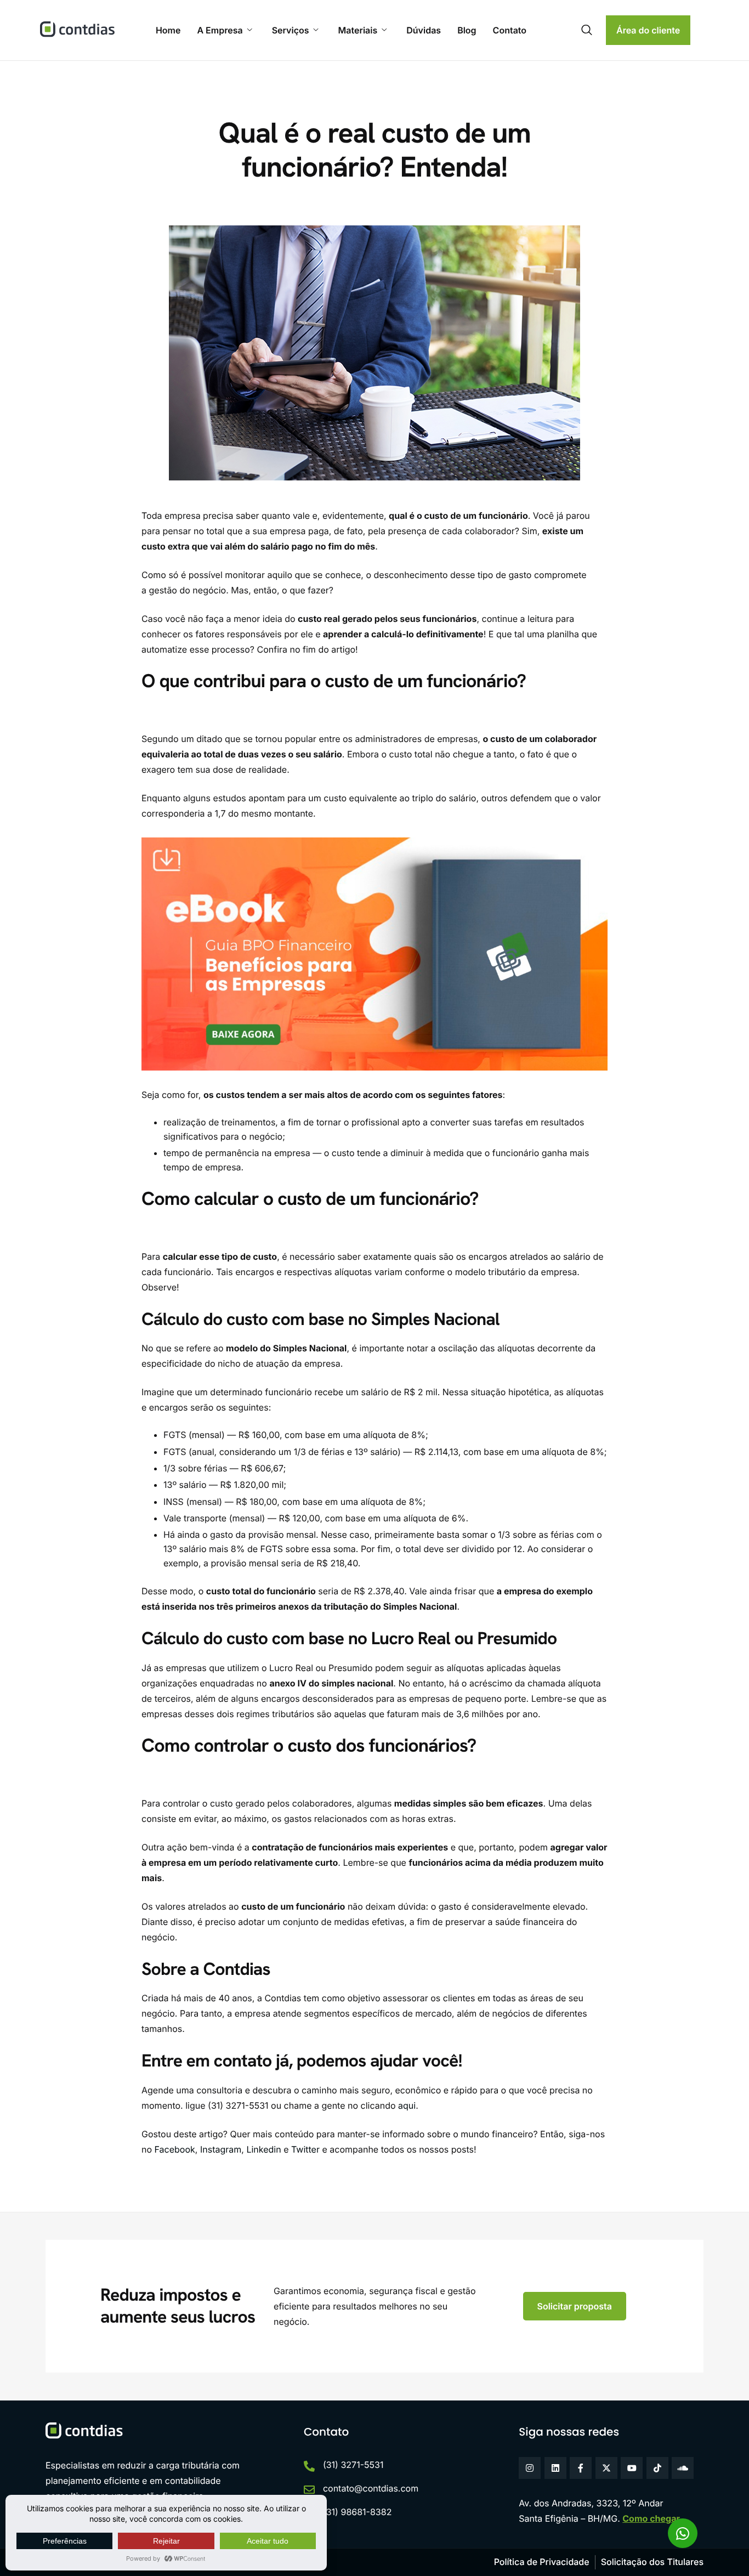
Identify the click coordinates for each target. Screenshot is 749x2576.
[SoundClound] (683, 2468)
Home (168, 30)
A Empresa (220, 30)
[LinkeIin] (555, 2468)
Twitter (304, 2149)
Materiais (358, 30)
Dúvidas (424, 30)
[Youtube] (632, 2468)
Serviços (291, 30)
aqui (407, 2105)
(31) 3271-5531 (353, 2465)
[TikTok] (657, 2468)
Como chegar (651, 2518)
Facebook (174, 2149)
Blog (467, 30)
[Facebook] (581, 2468)
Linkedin (263, 2149)
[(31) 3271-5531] (309, 2466)
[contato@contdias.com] (309, 2490)
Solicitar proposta (575, 2306)
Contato (510, 30)
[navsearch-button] (587, 30)
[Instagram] (530, 2468)
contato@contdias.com (371, 2488)
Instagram (219, 2149)
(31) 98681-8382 (358, 2512)
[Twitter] (606, 2468)
